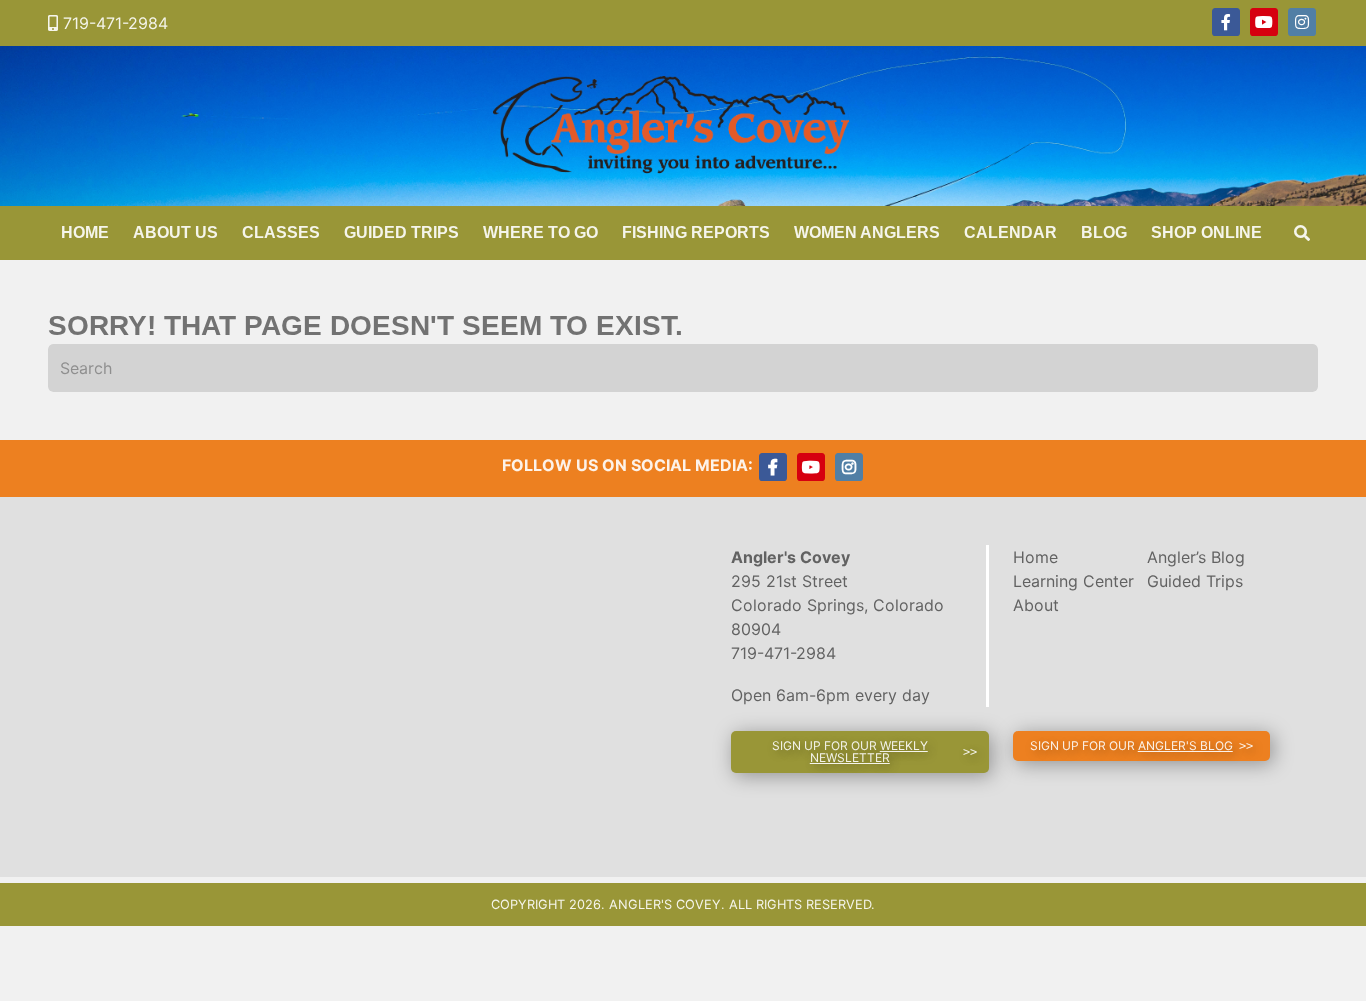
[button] (860, 752)
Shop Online (1206, 232)
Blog (1104, 232)
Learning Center (1073, 581)
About (1036, 605)
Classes (281, 232)
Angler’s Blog (1196, 557)
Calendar (1010, 232)
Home (85, 232)
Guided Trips (401, 232)
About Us (175, 232)
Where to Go (540, 232)
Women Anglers (867, 232)
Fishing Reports (696, 232)
